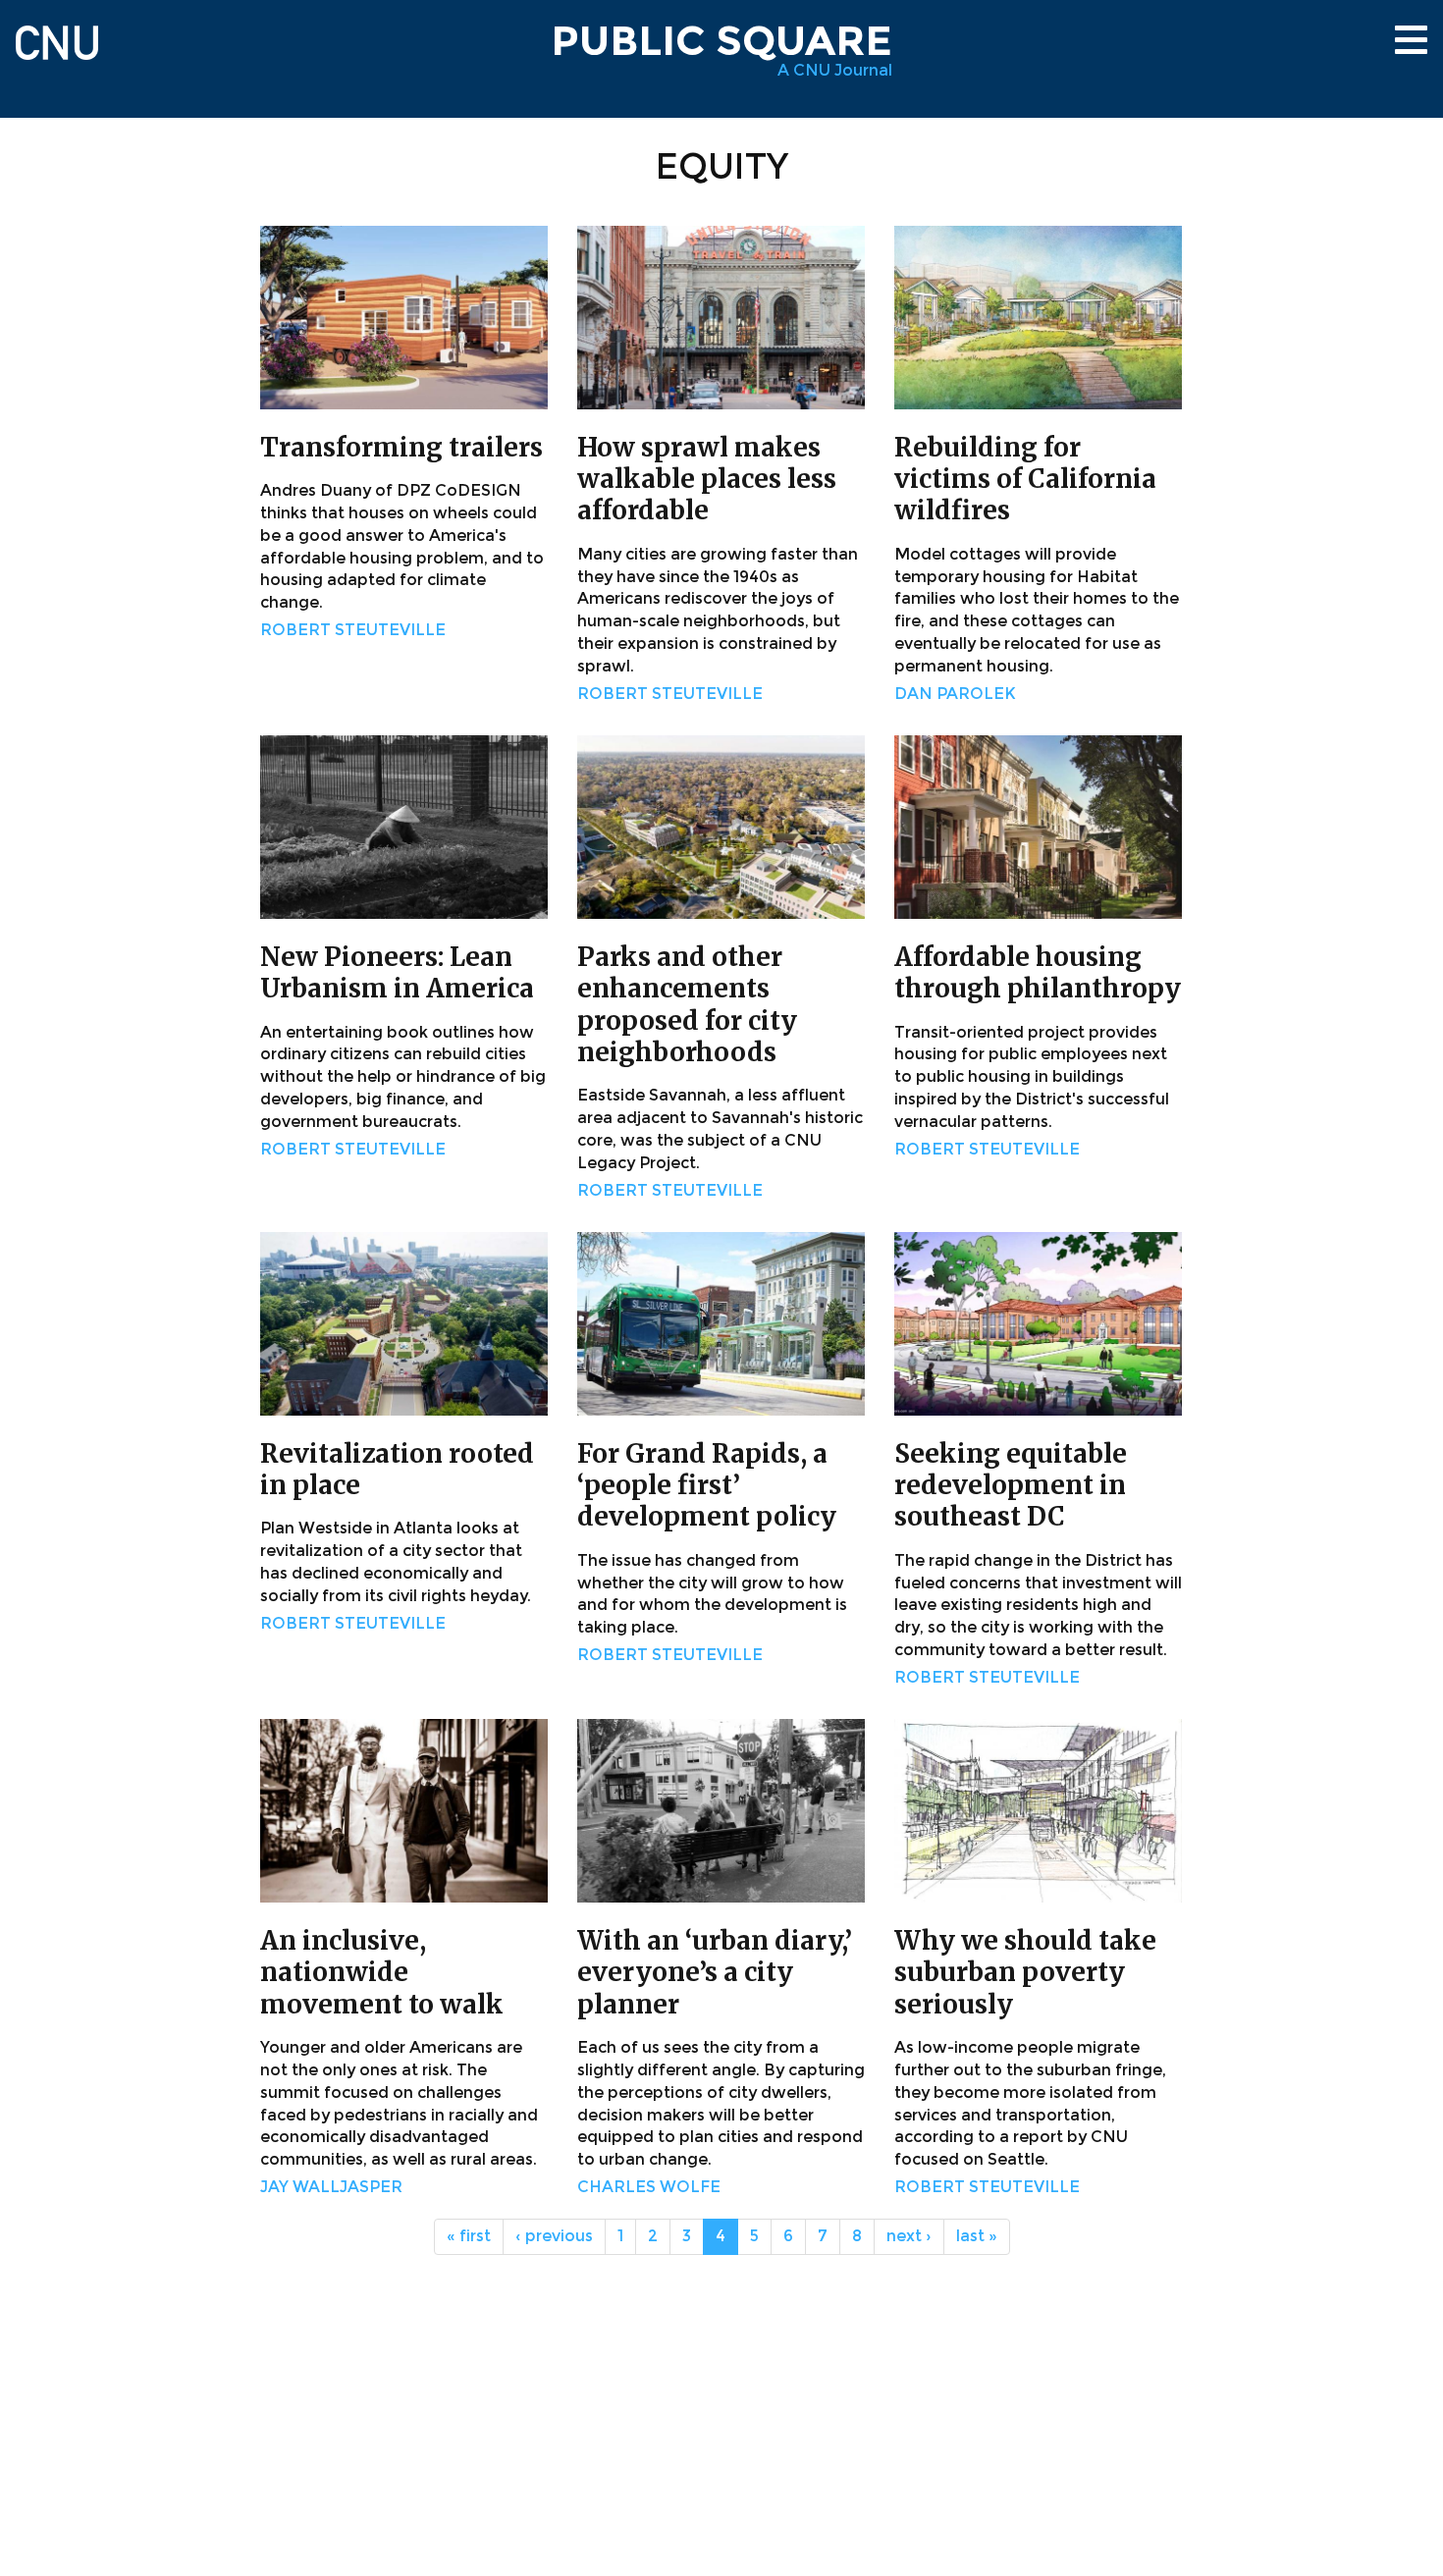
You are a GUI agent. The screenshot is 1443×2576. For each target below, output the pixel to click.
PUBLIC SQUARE (721, 40)
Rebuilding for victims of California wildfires (1025, 479)
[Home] (57, 34)
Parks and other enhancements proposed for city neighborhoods (687, 1004)
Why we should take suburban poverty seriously (1025, 1972)
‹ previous (554, 2236)
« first (469, 2236)
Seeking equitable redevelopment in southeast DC (1011, 1485)
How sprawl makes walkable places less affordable (707, 479)
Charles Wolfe (649, 2187)
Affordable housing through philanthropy (1038, 972)
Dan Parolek (955, 694)
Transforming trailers (401, 447)
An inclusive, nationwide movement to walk (382, 1972)
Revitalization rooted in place (397, 1469)
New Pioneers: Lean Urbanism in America (397, 972)
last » (977, 2236)
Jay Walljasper (331, 2187)
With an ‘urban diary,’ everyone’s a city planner (715, 1972)
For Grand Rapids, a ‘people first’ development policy (707, 1485)
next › (909, 2236)
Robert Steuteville (353, 630)
